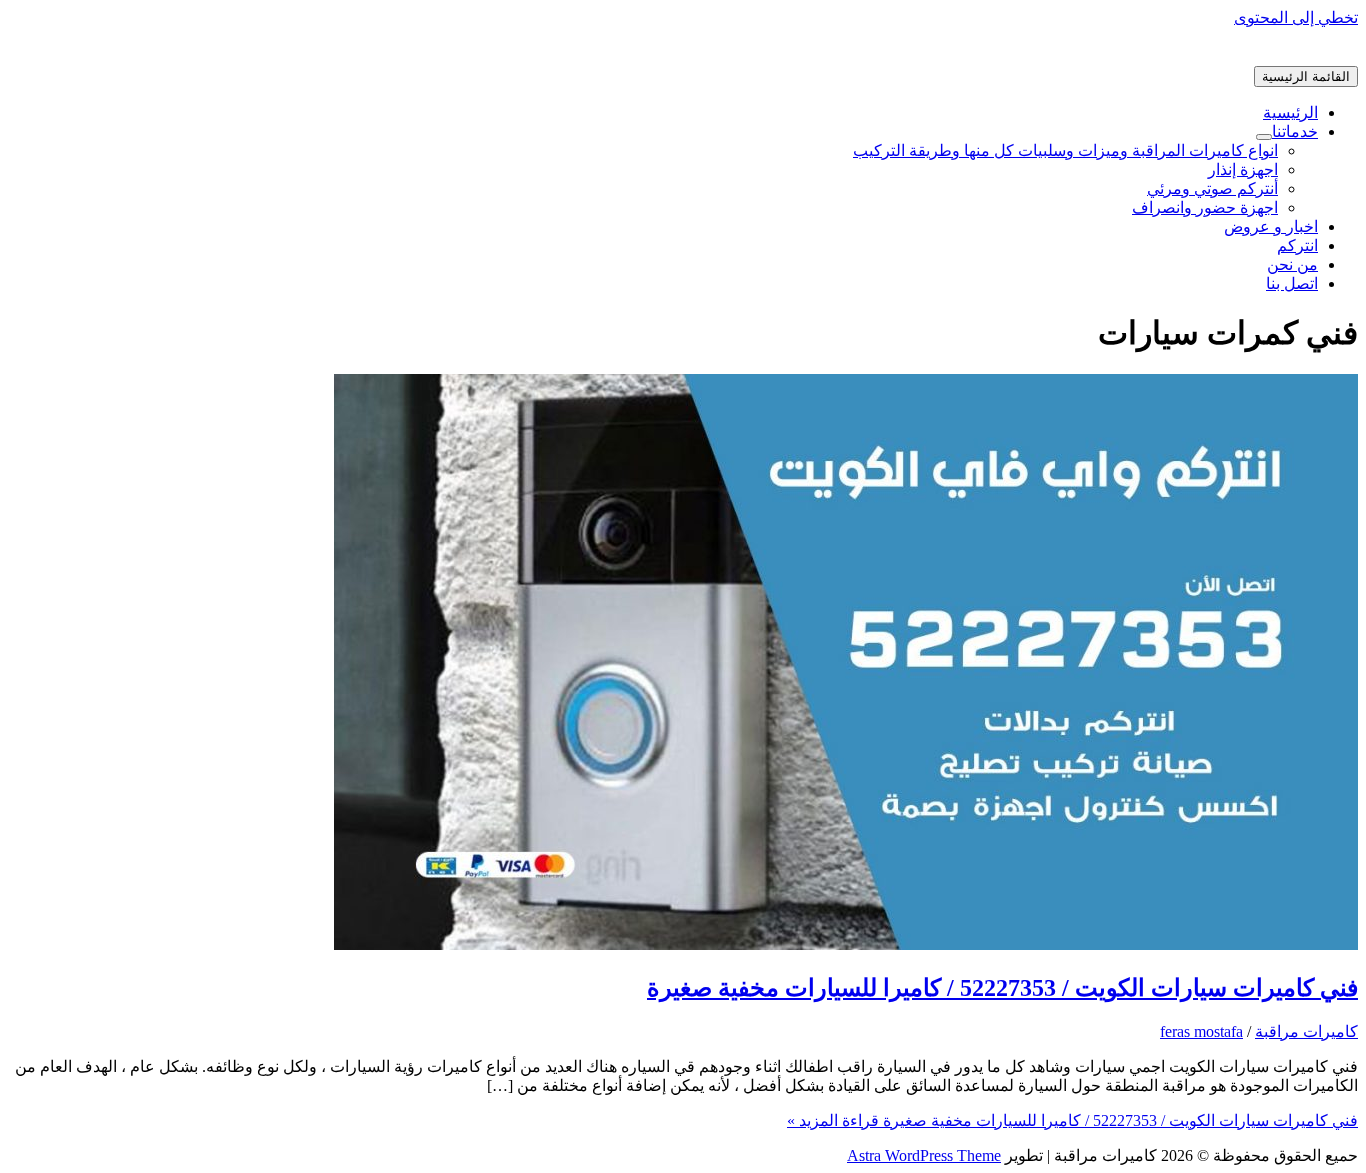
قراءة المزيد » (1072, 1120)
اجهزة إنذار (1243, 169)
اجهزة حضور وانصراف (1205, 207)
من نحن (1292, 264)
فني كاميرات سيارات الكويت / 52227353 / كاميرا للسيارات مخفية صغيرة (1002, 988)
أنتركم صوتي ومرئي (1212, 188)
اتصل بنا (1292, 283)
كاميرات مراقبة (1306, 1031)
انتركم (1297, 245)
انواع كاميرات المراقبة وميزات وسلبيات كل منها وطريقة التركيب (1065, 150)
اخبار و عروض (1271, 226)
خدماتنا (1295, 131)
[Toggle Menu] (1264, 137)
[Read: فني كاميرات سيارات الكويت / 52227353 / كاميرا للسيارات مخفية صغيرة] (846, 944)
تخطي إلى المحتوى (1296, 17)
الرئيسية (1290, 112)
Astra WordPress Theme (924, 1155)
